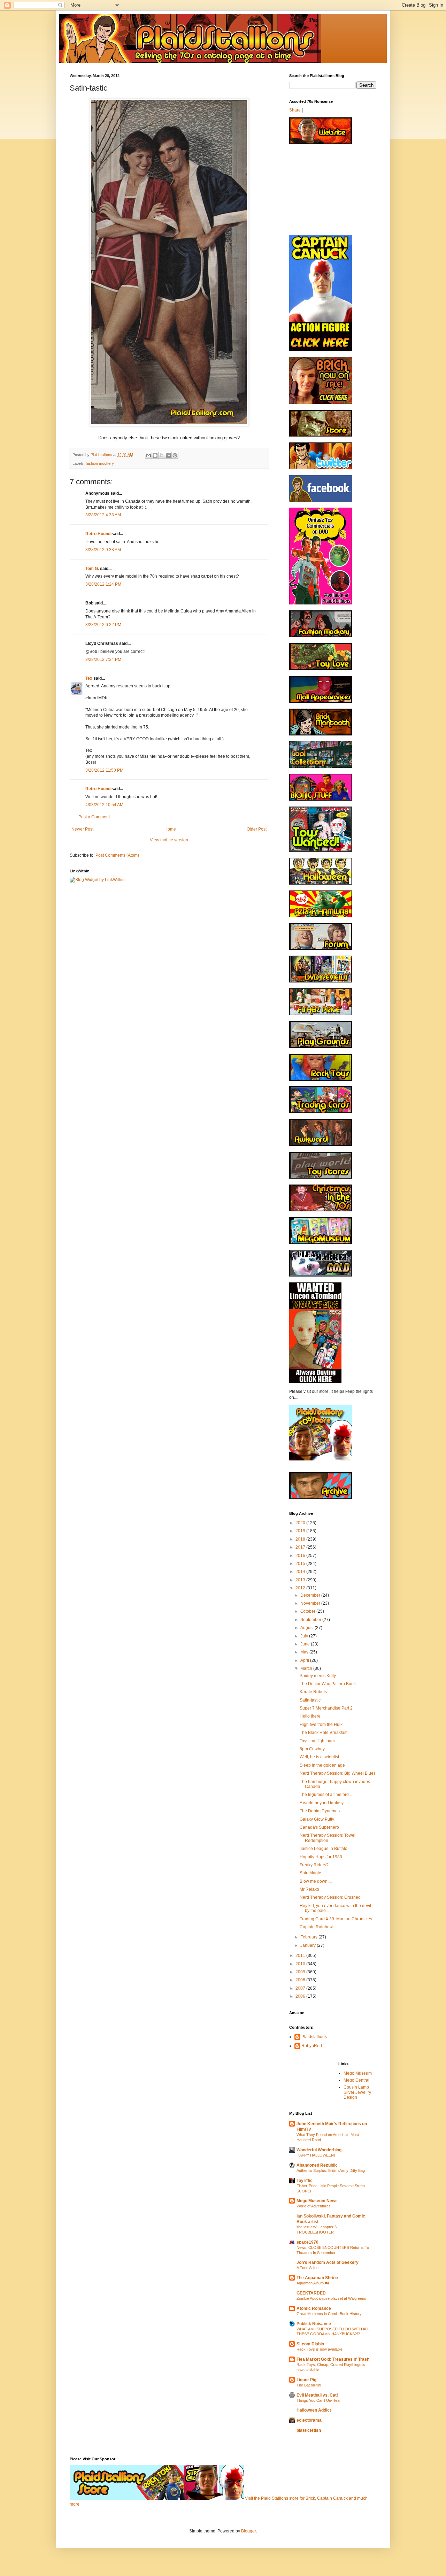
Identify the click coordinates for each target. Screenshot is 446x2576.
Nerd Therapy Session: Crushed (330, 1897)
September (311, 1620)
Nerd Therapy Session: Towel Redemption (328, 1838)
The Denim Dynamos (320, 1811)
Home (170, 829)
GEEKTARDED (311, 2293)
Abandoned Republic (317, 2165)
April (305, 1660)
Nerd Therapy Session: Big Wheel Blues (338, 1773)
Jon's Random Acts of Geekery (328, 2262)
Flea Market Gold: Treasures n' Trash (333, 2359)
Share (295, 110)
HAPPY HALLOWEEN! (316, 2155)
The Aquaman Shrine (317, 2278)
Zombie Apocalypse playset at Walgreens (331, 2298)
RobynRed (312, 2046)
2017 (301, 1547)
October (308, 1611)
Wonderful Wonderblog (319, 2150)
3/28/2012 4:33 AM (103, 515)
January (309, 1945)
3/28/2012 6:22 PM (103, 625)
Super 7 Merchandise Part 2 (326, 1708)
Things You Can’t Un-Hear (319, 2400)
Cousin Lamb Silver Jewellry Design (357, 2092)
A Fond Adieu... (309, 2268)
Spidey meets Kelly (318, 1676)
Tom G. (92, 569)
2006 (301, 1996)
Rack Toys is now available (320, 2349)
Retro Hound (98, 534)
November (311, 1603)
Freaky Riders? (314, 1865)
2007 (301, 1988)
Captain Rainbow (316, 1927)
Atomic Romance (314, 2308)
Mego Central (356, 2080)
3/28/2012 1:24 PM (103, 584)
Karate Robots (313, 1692)
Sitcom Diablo (310, 2344)
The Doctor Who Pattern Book (328, 1684)
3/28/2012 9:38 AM (103, 550)
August (307, 1628)
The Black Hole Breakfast (324, 1733)
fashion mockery (100, 463)
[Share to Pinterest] (175, 455)
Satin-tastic (310, 1700)
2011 (301, 1956)
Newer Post (82, 829)
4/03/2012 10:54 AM (104, 805)
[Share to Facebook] (168, 455)
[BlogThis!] (155, 455)
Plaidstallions (314, 2037)
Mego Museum (358, 2073)
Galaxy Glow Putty (317, 1819)
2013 (301, 1580)
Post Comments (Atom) (117, 855)
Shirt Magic (310, 1873)
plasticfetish (309, 2430)
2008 (301, 1980)
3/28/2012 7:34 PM (103, 660)
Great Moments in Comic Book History (329, 2314)
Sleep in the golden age (322, 1765)
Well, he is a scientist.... (321, 1757)
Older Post (257, 829)
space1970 (307, 2242)
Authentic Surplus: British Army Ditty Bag (331, 2170)
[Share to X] (162, 455)
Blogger (248, 2531)
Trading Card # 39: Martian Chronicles (336, 1919)
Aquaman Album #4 (313, 2283)
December (311, 1595)
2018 (301, 1539)
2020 (301, 1523)
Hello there (310, 1716)
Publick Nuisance (314, 2324)
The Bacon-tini (309, 2385)
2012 (301, 1588)
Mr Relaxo (309, 1889)
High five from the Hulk (321, 1725)
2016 (301, 1556)
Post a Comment (94, 817)
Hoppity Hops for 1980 (321, 1857)
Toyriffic (305, 2181)
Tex (89, 678)
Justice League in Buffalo (324, 1849)
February (309, 1937)
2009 (301, 1972)
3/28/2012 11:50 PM (104, 770)
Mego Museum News (317, 2201)
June (306, 1644)
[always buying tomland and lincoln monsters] (315, 1381)
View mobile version (169, 840)
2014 (301, 1572)
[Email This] (148, 455)
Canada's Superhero (319, 1827)
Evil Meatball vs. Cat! (317, 2395)
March (307, 1668)
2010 (301, 1964)
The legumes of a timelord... (326, 1795)
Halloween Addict (314, 2410)
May (305, 1652)
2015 (301, 1564)
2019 (301, 1531)
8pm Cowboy (312, 1749)
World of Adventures (314, 2206)
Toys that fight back (318, 1741)
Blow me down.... (316, 1881)
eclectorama (309, 2420)
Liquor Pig (306, 2380)
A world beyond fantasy (322, 1803)
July (305, 1636)
